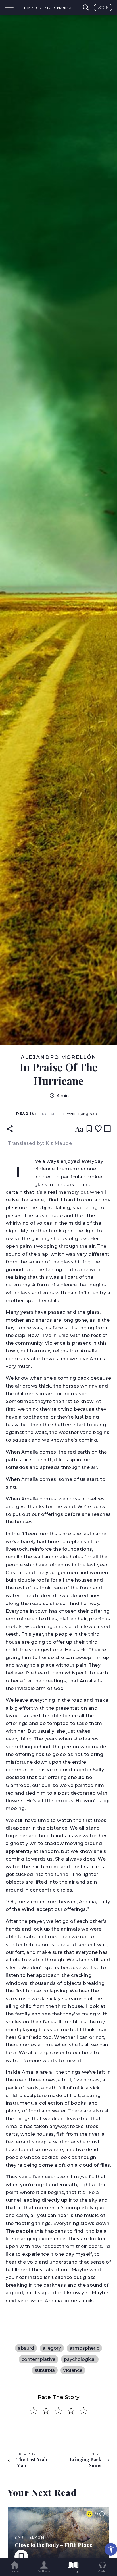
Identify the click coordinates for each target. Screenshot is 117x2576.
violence (73, 2370)
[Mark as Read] (107, 1129)
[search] (86, 7)
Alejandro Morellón (59, 1057)
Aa (79, 1129)
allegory (52, 2348)
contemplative (38, 2359)
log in (103, 7)
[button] (111, 2549)
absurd (26, 2348)
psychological (80, 2359)
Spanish (80, 1114)
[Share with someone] (10, 1129)
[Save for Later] (89, 1129)
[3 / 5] (58, 2411)
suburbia (45, 2370)
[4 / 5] (71, 2411)
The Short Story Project (48, 8)
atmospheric (84, 2348)
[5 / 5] (83, 2411)
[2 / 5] (46, 2411)
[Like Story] (98, 1129)
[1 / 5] (34, 2411)
